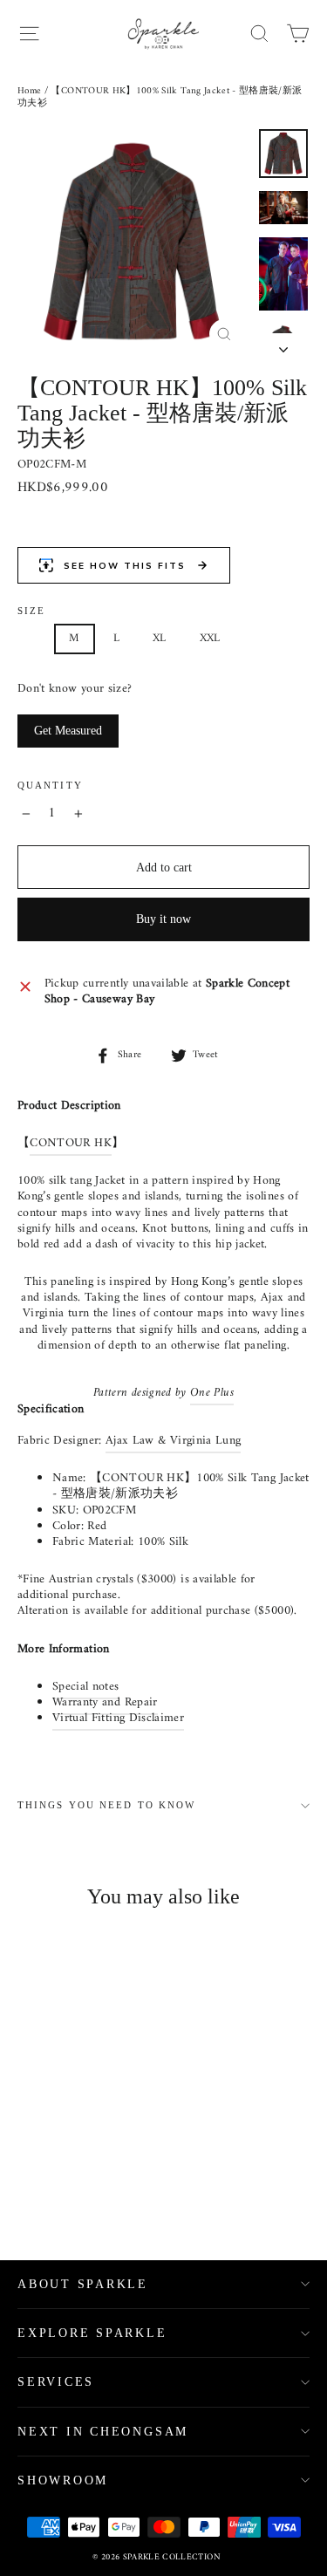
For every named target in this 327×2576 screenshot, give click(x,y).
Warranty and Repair (105, 1702)
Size (31, 611)
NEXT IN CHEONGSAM (103, 2432)
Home (29, 91)
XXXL (268, 638)
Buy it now (163, 919)
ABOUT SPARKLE (83, 2284)
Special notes (86, 1687)
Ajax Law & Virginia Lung (173, 1441)
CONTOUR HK (71, 1143)
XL (160, 638)
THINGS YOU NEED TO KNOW (106, 1805)
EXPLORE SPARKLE (92, 2333)
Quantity (50, 786)
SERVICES (56, 2382)
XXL (210, 638)
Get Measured (68, 731)
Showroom (63, 2480)
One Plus (212, 1393)
